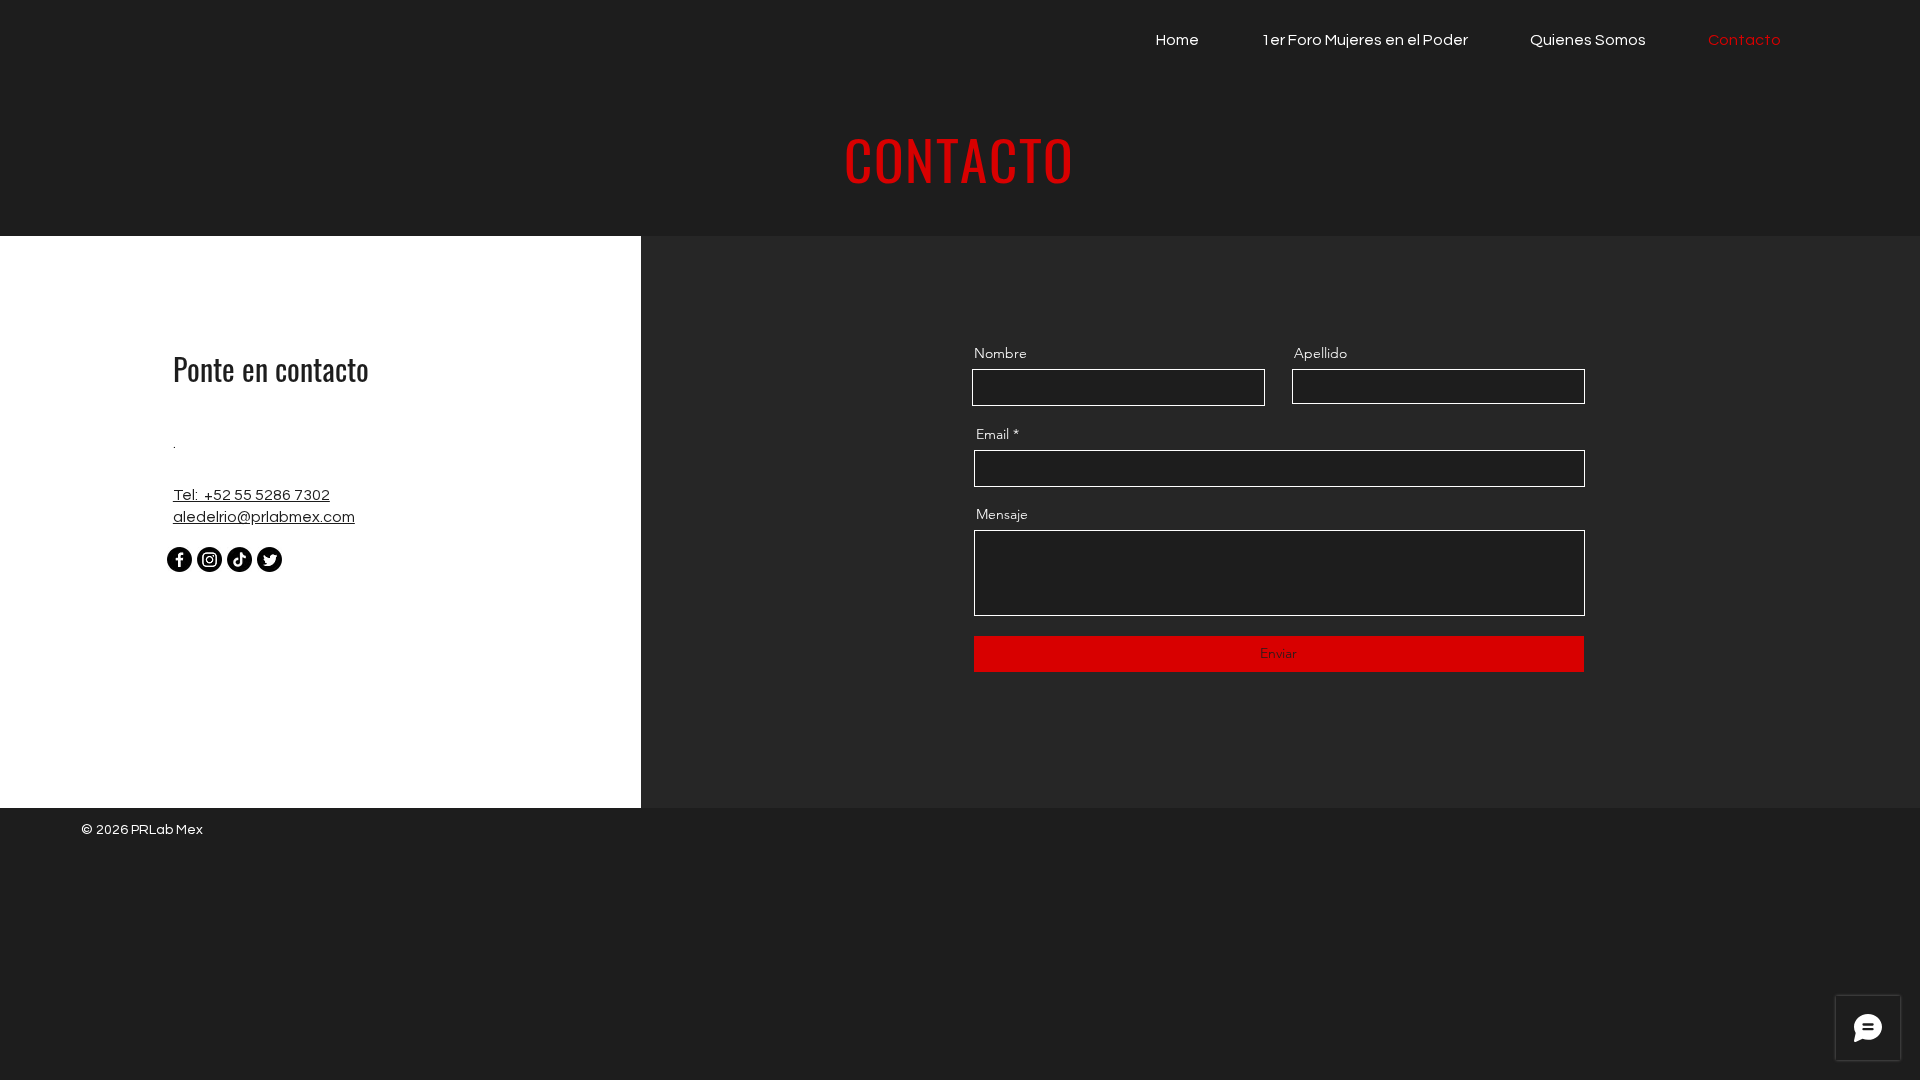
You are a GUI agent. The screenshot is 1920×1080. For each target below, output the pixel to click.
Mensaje (1002, 514)
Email (992, 434)
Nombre (1000, 353)
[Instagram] (209, 559)
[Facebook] (179, 559)
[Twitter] (269, 559)
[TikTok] (239, 559)
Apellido (1320, 353)
